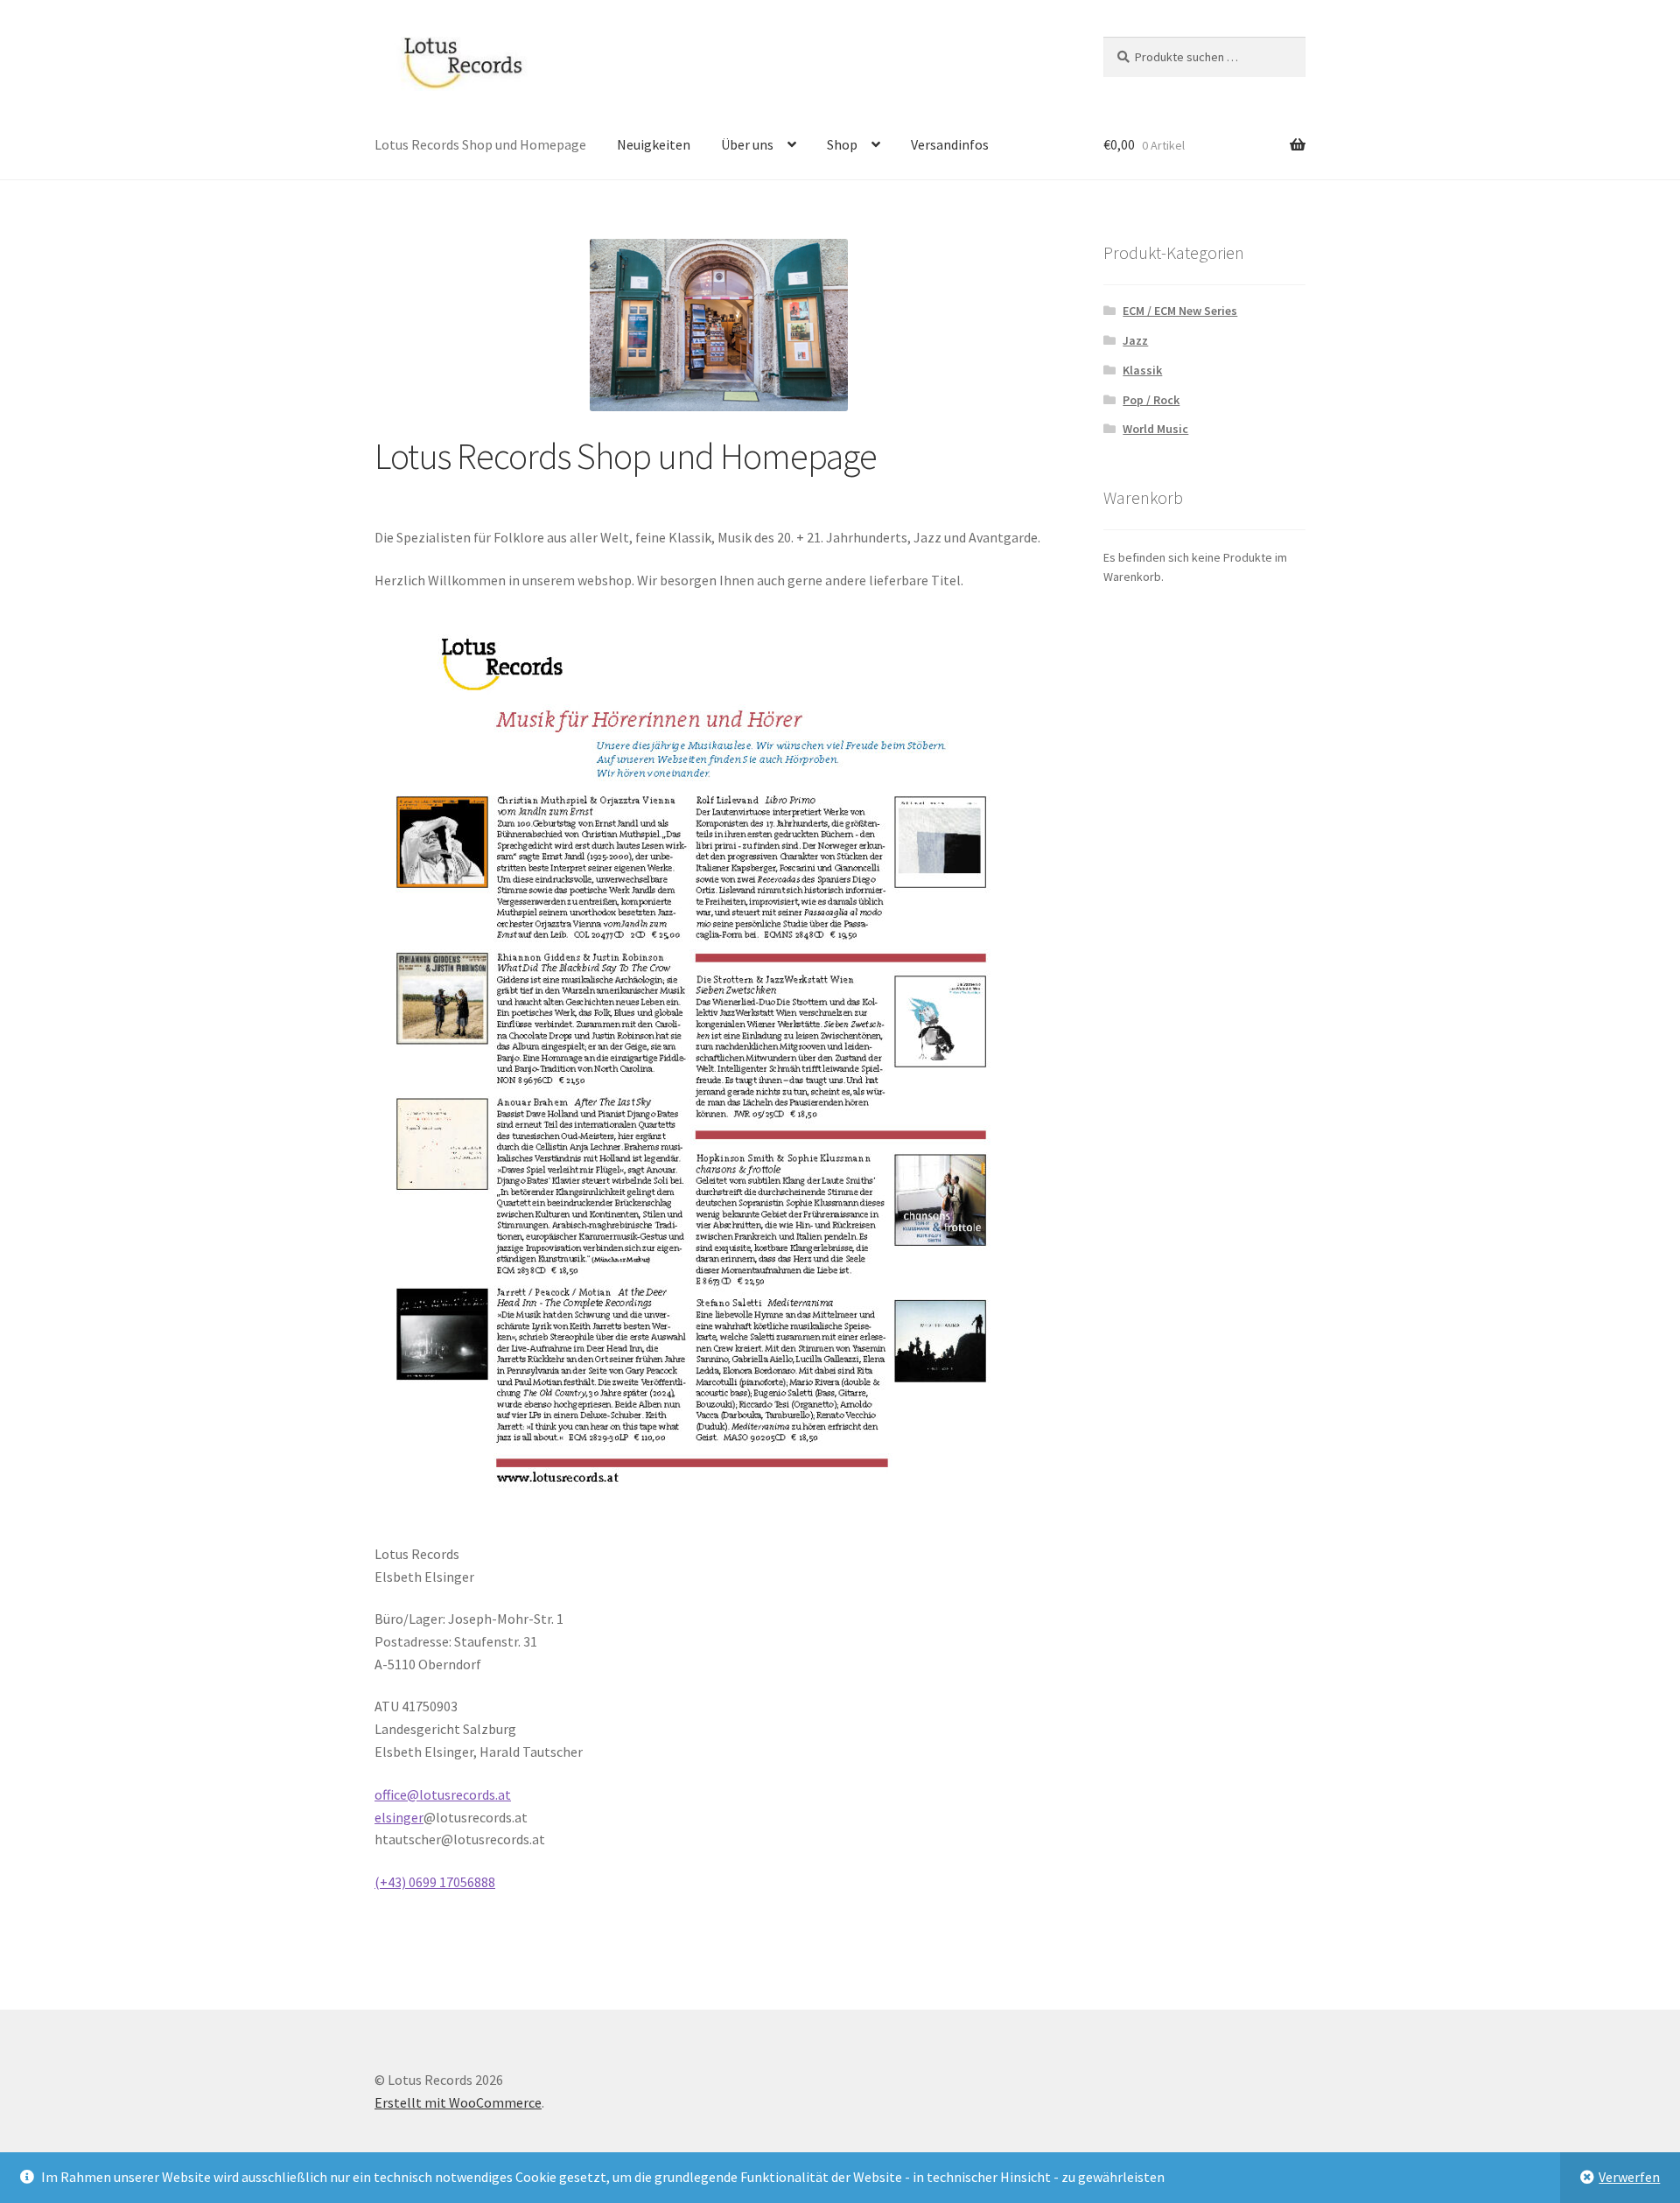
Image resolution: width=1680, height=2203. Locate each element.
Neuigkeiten (654, 144)
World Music (1155, 429)
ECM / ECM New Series (1180, 311)
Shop (842, 144)
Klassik (1142, 370)
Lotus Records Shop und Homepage (480, 144)
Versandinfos (950, 144)
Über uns (747, 144)
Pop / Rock (1151, 400)
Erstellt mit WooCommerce (458, 2102)
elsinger (399, 1817)
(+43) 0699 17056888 (435, 1882)
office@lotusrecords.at (443, 1794)
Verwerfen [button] (1629, 2177)
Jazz (1135, 340)
